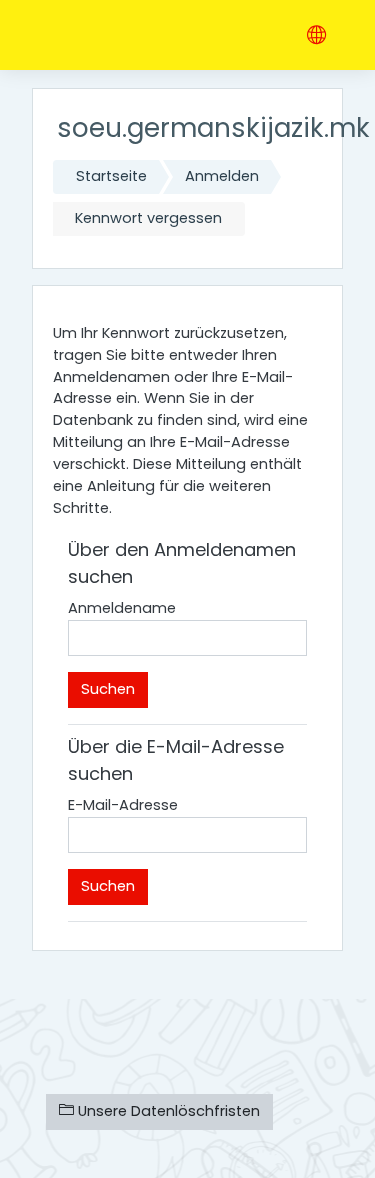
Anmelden (222, 176)
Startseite (111, 176)
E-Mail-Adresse (123, 805)
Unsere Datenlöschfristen (167, 1111)
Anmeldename (122, 608)
